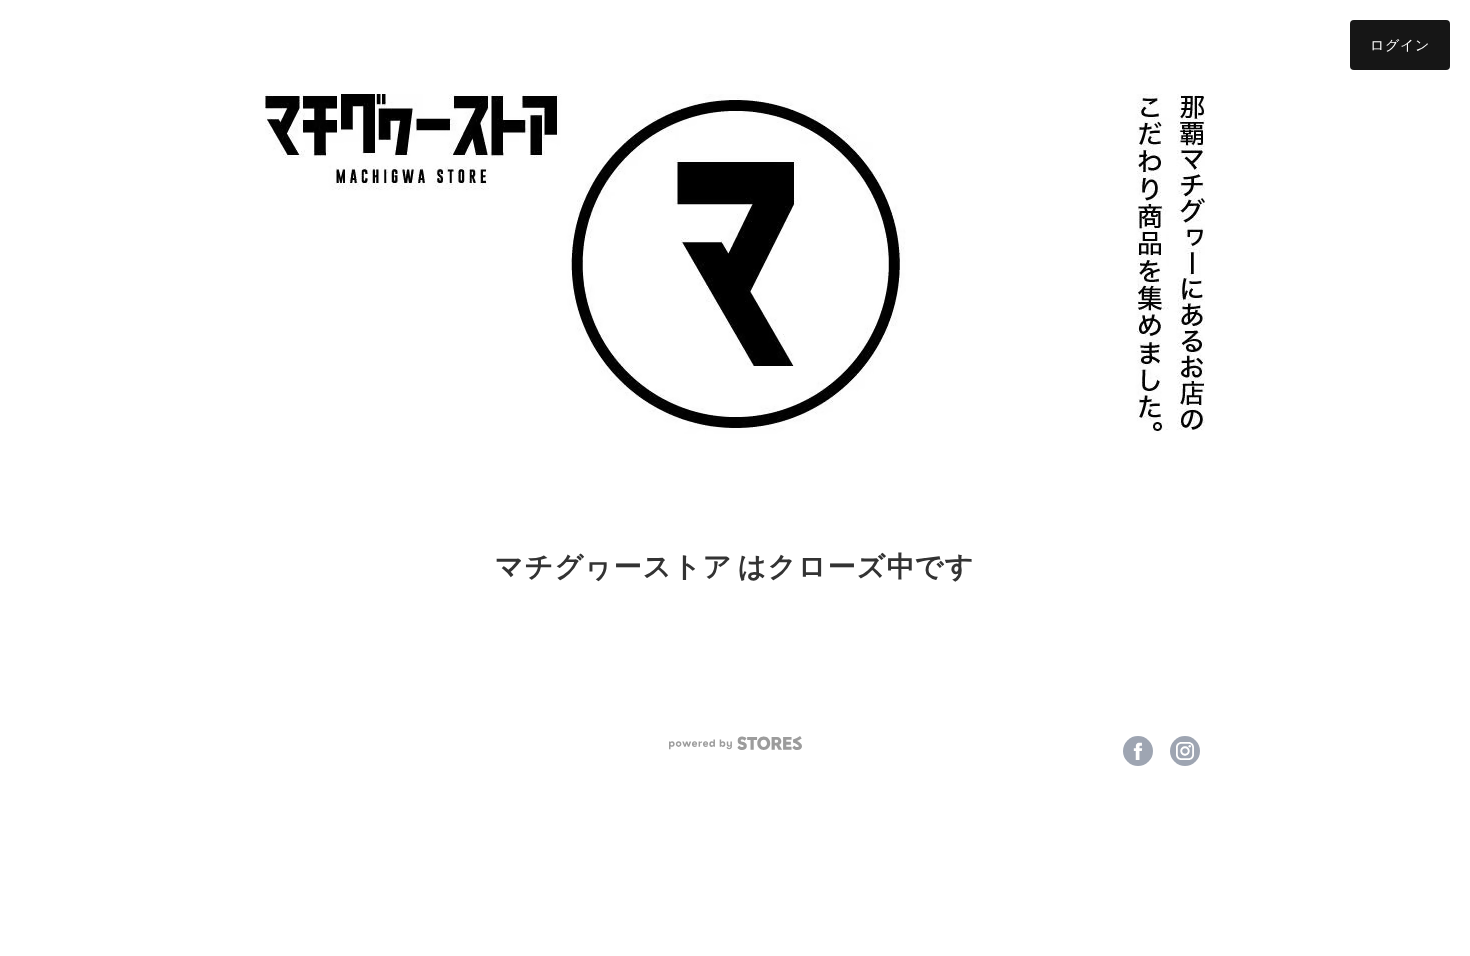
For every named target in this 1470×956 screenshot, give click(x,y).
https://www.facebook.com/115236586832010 (1138, 751)
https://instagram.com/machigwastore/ (1185, 751)
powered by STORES (735, 743)
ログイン (1400, 44)
